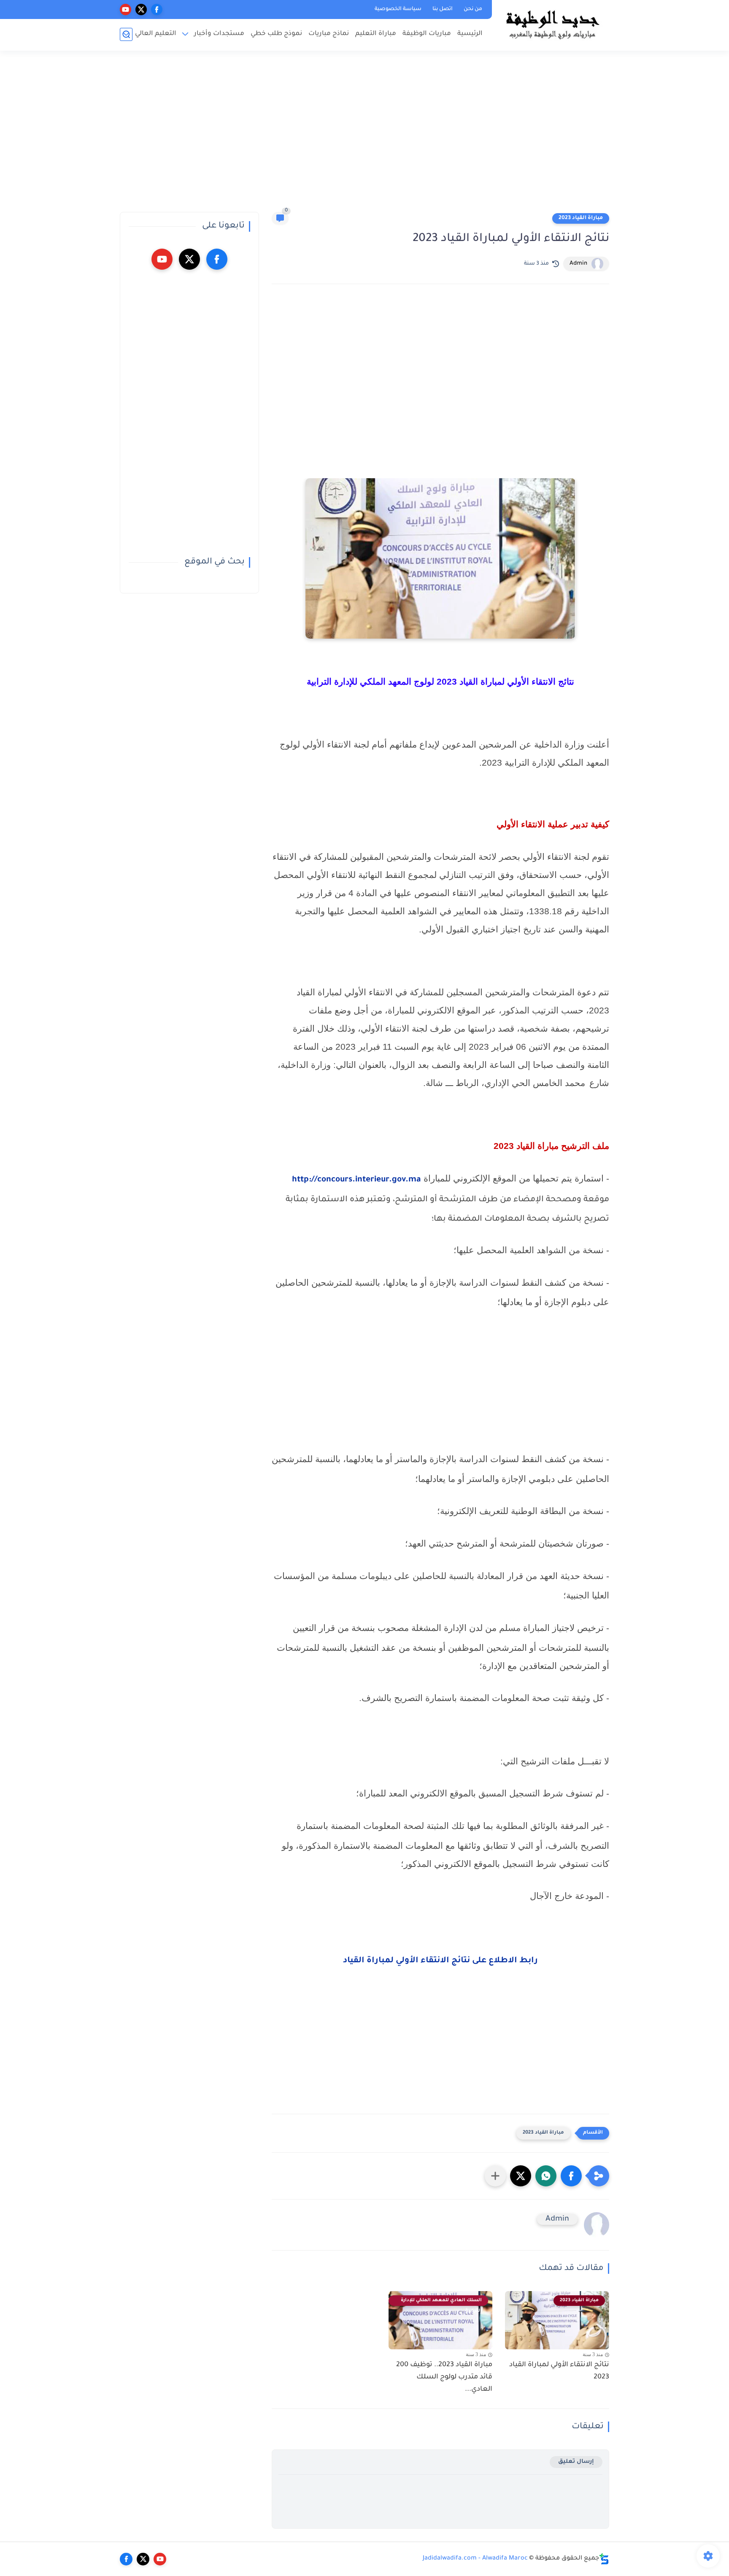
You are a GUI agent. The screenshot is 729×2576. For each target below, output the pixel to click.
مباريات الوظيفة (427, 34)
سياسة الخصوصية (398, 9)
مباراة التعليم (376, 34)
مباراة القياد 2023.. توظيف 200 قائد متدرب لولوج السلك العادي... (444, 2377)
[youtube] (126, 9)
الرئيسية (470, 34)
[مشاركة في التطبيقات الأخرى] (495, 2176)
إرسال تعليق (576, 2462)
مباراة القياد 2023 (581, 218)
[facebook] (157, 9)
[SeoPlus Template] (604, 2559)
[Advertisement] (364, 135)
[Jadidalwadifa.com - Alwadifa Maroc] (552, 24)
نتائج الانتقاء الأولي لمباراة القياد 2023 (559, 2371)
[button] (571, 2176)
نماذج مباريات (329, 34)
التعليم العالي (156, 34)
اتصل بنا (443, 9)
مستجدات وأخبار (219, 34)
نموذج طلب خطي (276, 34)
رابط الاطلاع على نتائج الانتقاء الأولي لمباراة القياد (440, 1961)
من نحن (473, 9)
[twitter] (141, 9)
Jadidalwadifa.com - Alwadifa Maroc (475, 2559)
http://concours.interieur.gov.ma (356, 1180)
